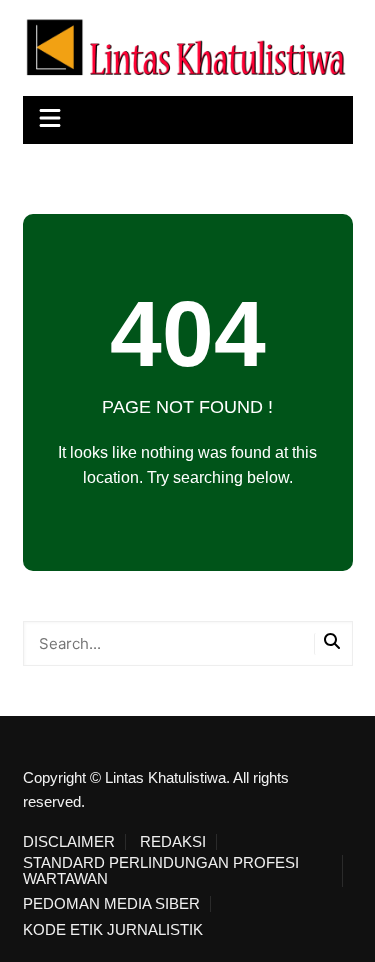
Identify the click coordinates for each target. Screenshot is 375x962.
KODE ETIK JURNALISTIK (113, 930)
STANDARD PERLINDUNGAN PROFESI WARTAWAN (161, 871)
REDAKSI (173, 842)
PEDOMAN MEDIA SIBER (111, 904)
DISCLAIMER (69, 842)
